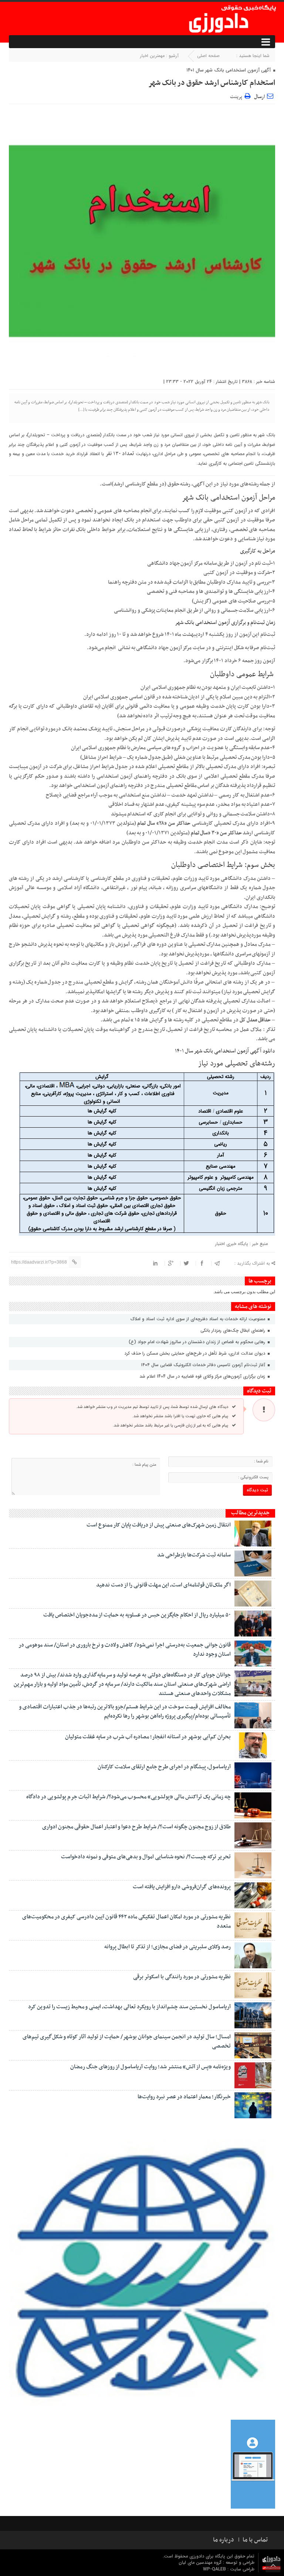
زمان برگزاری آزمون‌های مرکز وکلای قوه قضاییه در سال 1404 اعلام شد (203, 1376)
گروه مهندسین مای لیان (200, 2562)
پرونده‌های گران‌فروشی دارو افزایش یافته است (182, 1887)
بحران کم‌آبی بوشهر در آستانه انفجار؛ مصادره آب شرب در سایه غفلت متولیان (148, 1737)
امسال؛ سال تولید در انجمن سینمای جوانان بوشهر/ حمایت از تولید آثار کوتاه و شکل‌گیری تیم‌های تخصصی (127, 2041)
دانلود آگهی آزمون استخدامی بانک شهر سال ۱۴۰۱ (225, 1051)
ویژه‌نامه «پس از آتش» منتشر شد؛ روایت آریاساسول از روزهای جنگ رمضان (151, 2067)
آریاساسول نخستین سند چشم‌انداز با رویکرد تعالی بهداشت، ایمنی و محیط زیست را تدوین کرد (129, 2007)
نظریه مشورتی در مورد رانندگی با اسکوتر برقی (182, 1977)
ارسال (259, 97)
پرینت (237, 96)
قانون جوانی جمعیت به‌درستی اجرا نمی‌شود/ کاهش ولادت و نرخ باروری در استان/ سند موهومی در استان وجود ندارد (125, 1650)
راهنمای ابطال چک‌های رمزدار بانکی (234, 1330)
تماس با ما (255, 2540)
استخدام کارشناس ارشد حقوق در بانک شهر (212, 83)
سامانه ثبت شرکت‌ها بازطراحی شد (194, 1555)
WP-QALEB (215, 2569)
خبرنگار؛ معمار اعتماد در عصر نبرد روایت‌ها (184, 2097)
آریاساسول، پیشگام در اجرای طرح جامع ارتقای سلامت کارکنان (164, 1767)
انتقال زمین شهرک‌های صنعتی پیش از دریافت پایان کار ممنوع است (159, 1525)
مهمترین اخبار (152, 56)
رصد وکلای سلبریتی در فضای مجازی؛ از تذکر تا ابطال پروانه (168, 1947)
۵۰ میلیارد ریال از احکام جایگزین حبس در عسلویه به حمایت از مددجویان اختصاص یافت (137, 1615)
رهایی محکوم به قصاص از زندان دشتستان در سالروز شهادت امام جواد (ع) (198, 1342)
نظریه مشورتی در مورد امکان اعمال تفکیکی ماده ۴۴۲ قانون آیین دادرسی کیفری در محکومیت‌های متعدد (126, 1921)
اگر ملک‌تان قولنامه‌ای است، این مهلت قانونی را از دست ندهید (163, 1585)
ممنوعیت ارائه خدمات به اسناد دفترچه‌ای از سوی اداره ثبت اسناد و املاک (199, 1319)
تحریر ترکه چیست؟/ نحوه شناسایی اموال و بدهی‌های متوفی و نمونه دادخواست (146, 1857)
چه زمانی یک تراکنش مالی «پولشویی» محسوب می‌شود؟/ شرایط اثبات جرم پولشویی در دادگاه (129, 1797)
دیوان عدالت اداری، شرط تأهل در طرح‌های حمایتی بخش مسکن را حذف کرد (195, 1353)
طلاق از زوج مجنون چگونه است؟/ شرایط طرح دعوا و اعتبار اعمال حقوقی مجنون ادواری (136, 1827)
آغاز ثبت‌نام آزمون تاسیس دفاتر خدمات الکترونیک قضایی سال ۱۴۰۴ (204, 1365)
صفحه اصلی (208, 56)
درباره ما (224, 2540)
